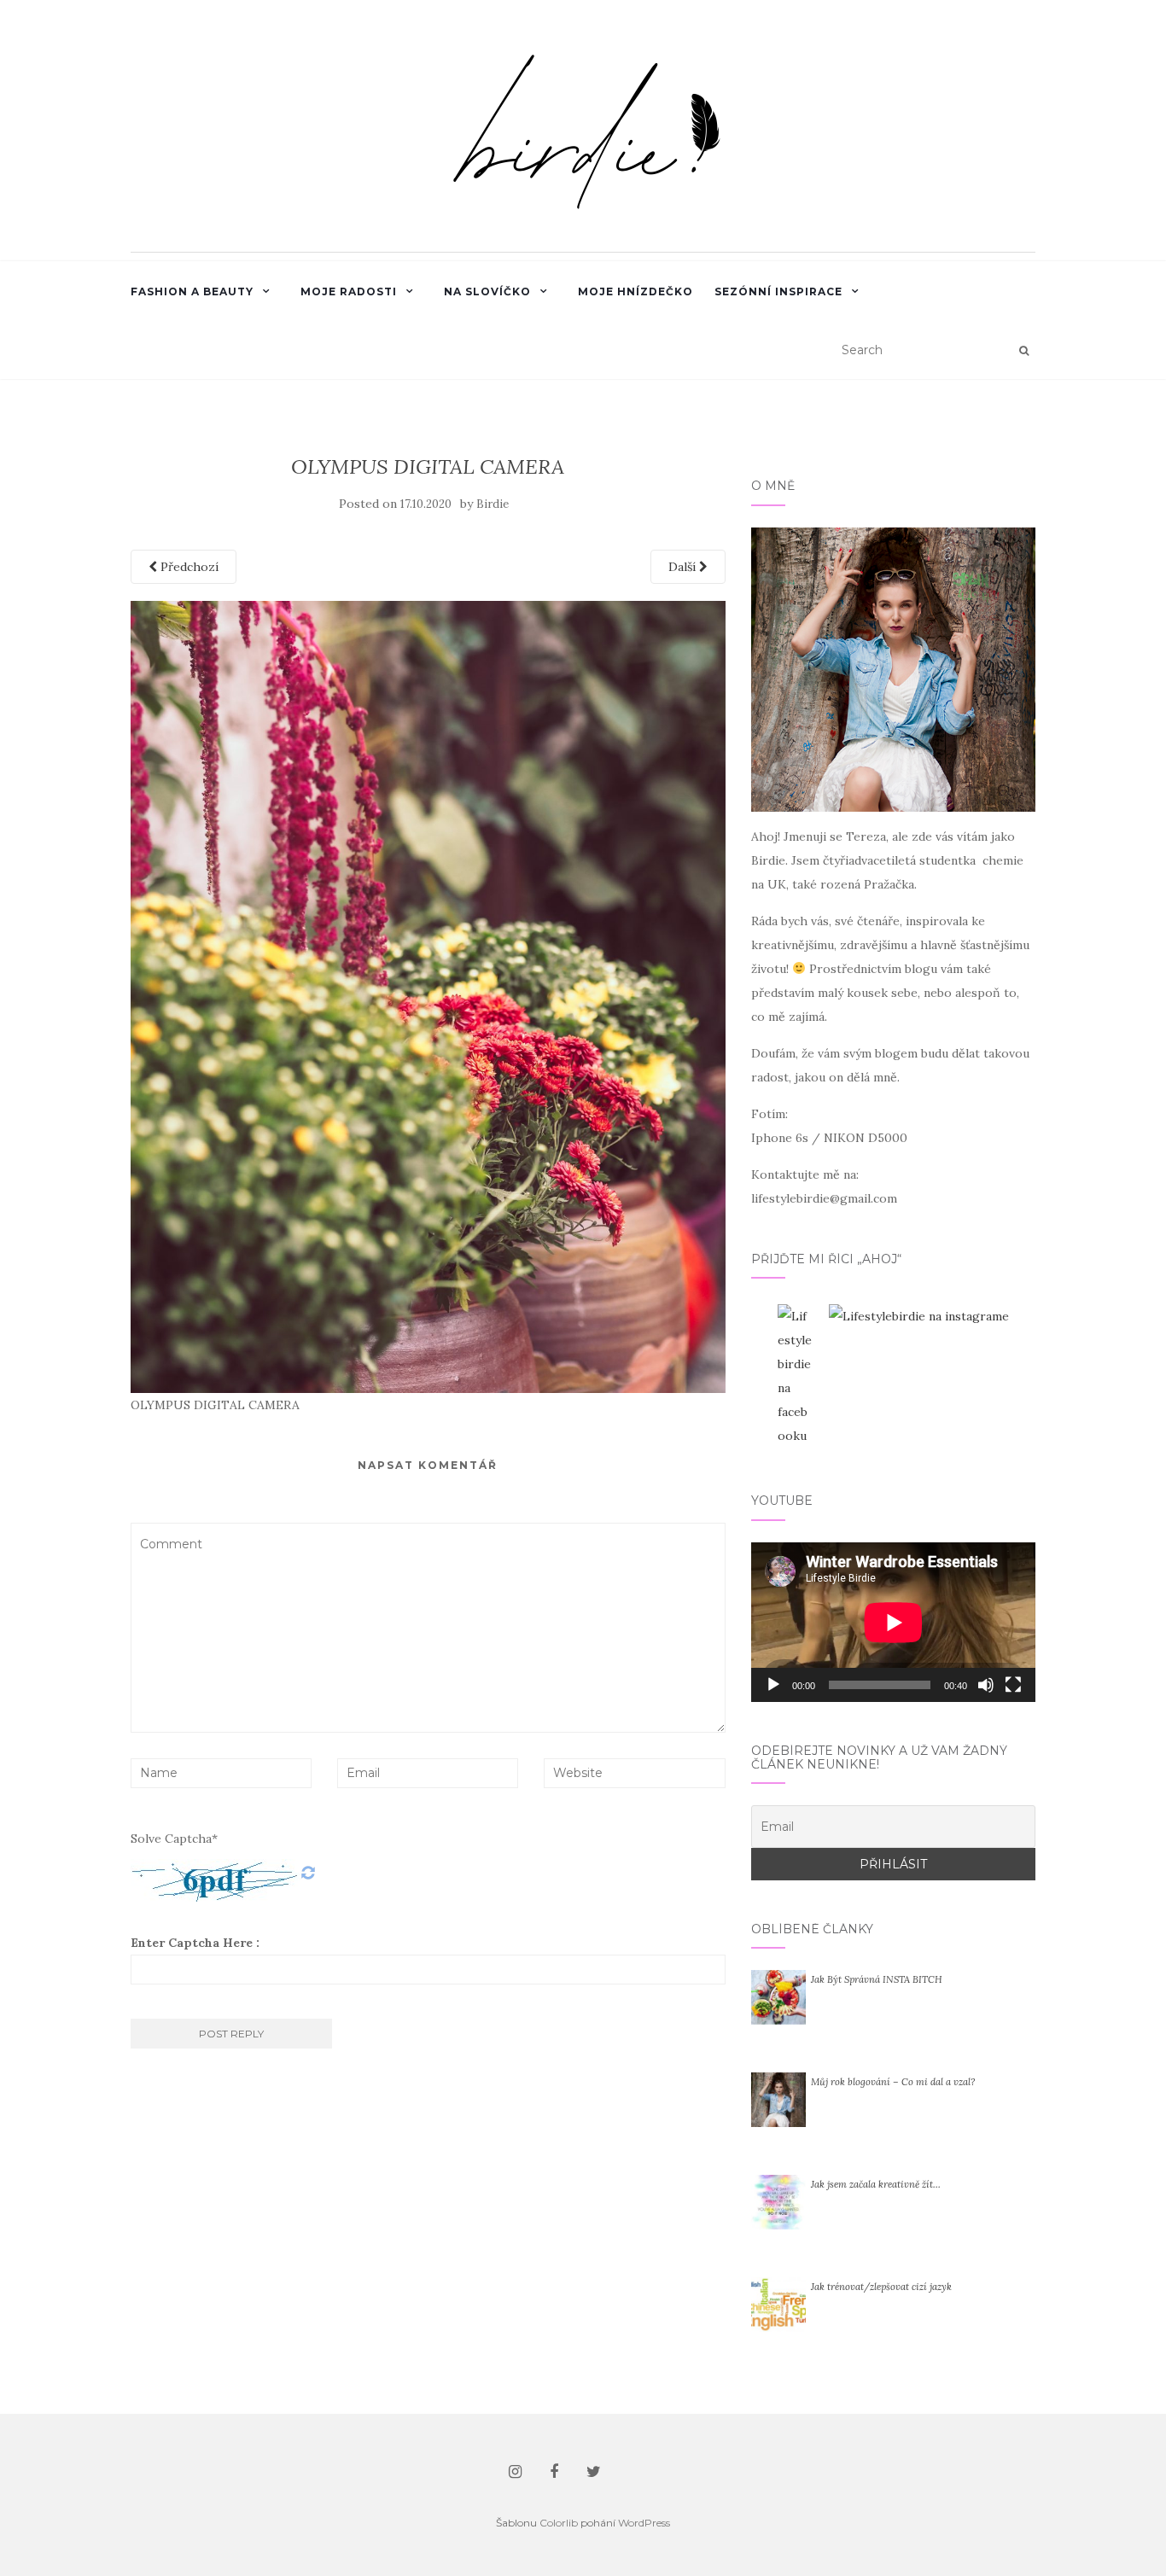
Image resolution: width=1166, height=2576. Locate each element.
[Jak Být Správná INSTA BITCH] (778, 1996)
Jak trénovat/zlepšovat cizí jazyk (881, 2287)
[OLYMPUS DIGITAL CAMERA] (428, 996)
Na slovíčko (487, 291)
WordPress (644, 2523)
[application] (893, 1622)
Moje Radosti (349, 291)
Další (684, 567)
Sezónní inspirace (778, 291)
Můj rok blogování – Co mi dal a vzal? (893, 2082)
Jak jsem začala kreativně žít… (876, 2184)
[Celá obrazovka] (1013, 1685)
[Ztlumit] (986, 1685)
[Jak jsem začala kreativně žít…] (778, 2201)
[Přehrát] (773, 1685)
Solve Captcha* (174, 1839)
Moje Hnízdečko (635, 291)
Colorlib (559, 2523)
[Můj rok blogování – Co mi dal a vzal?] (778, 2099)
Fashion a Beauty (192, 291)
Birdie (493, 504)
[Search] (1024, 351)
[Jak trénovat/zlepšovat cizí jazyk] (778, 2304)
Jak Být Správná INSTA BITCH (877, 1979)
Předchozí (188, 567)
